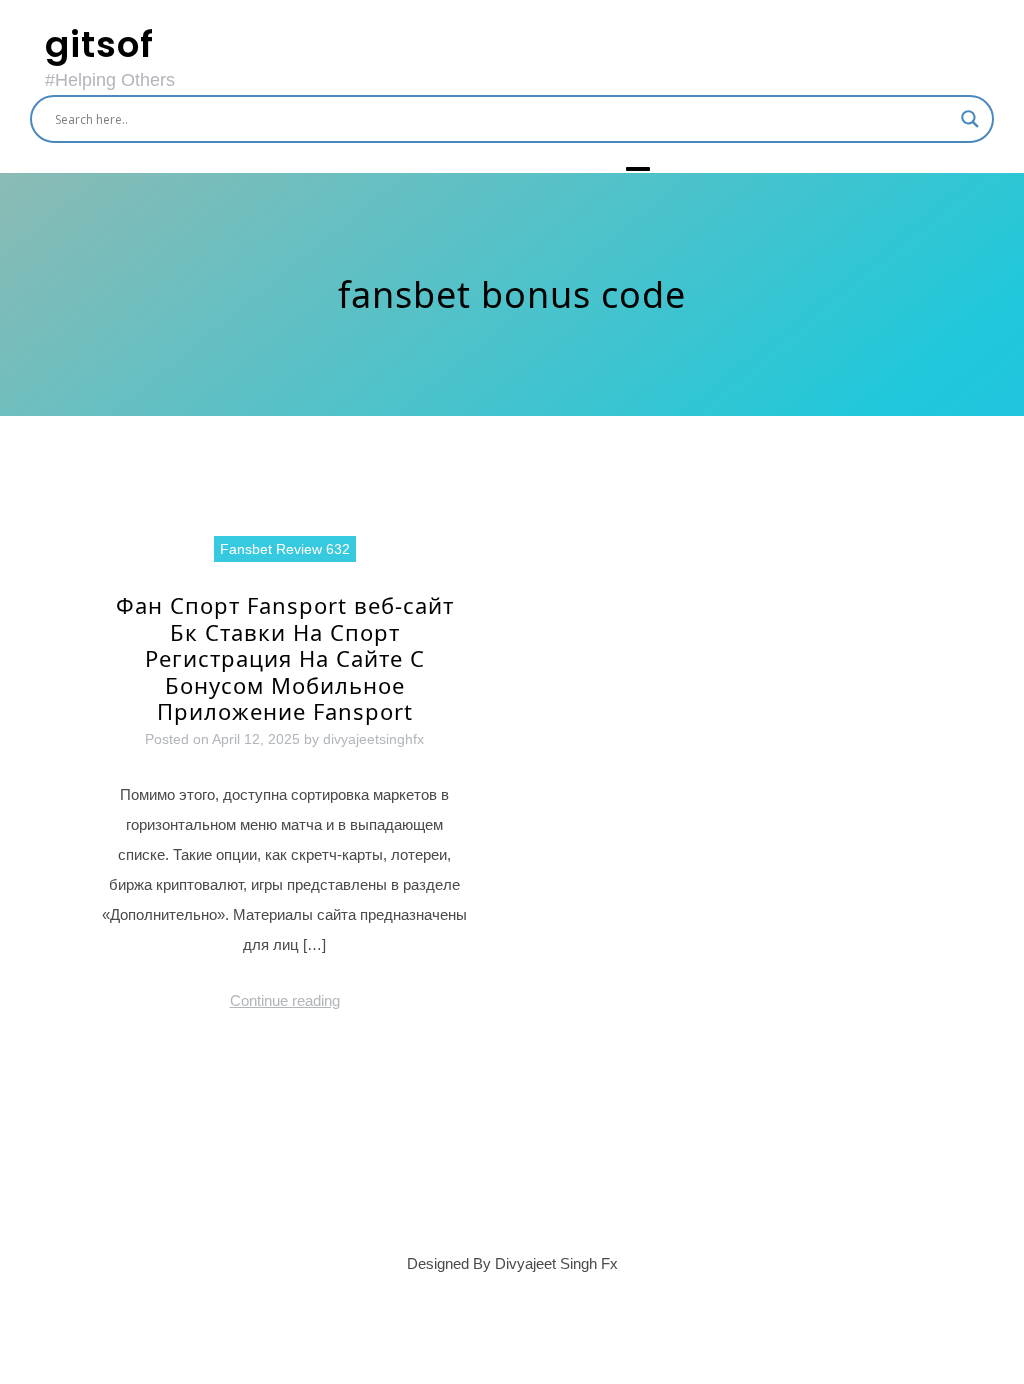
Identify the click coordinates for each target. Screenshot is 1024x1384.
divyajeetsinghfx (373, 739)
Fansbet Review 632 (285, 549)
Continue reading (285, 1000)
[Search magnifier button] (970, 119)
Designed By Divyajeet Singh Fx (512, 1263)
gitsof (99, 44)
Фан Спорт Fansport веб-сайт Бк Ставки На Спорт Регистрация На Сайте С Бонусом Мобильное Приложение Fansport (285, 658)
